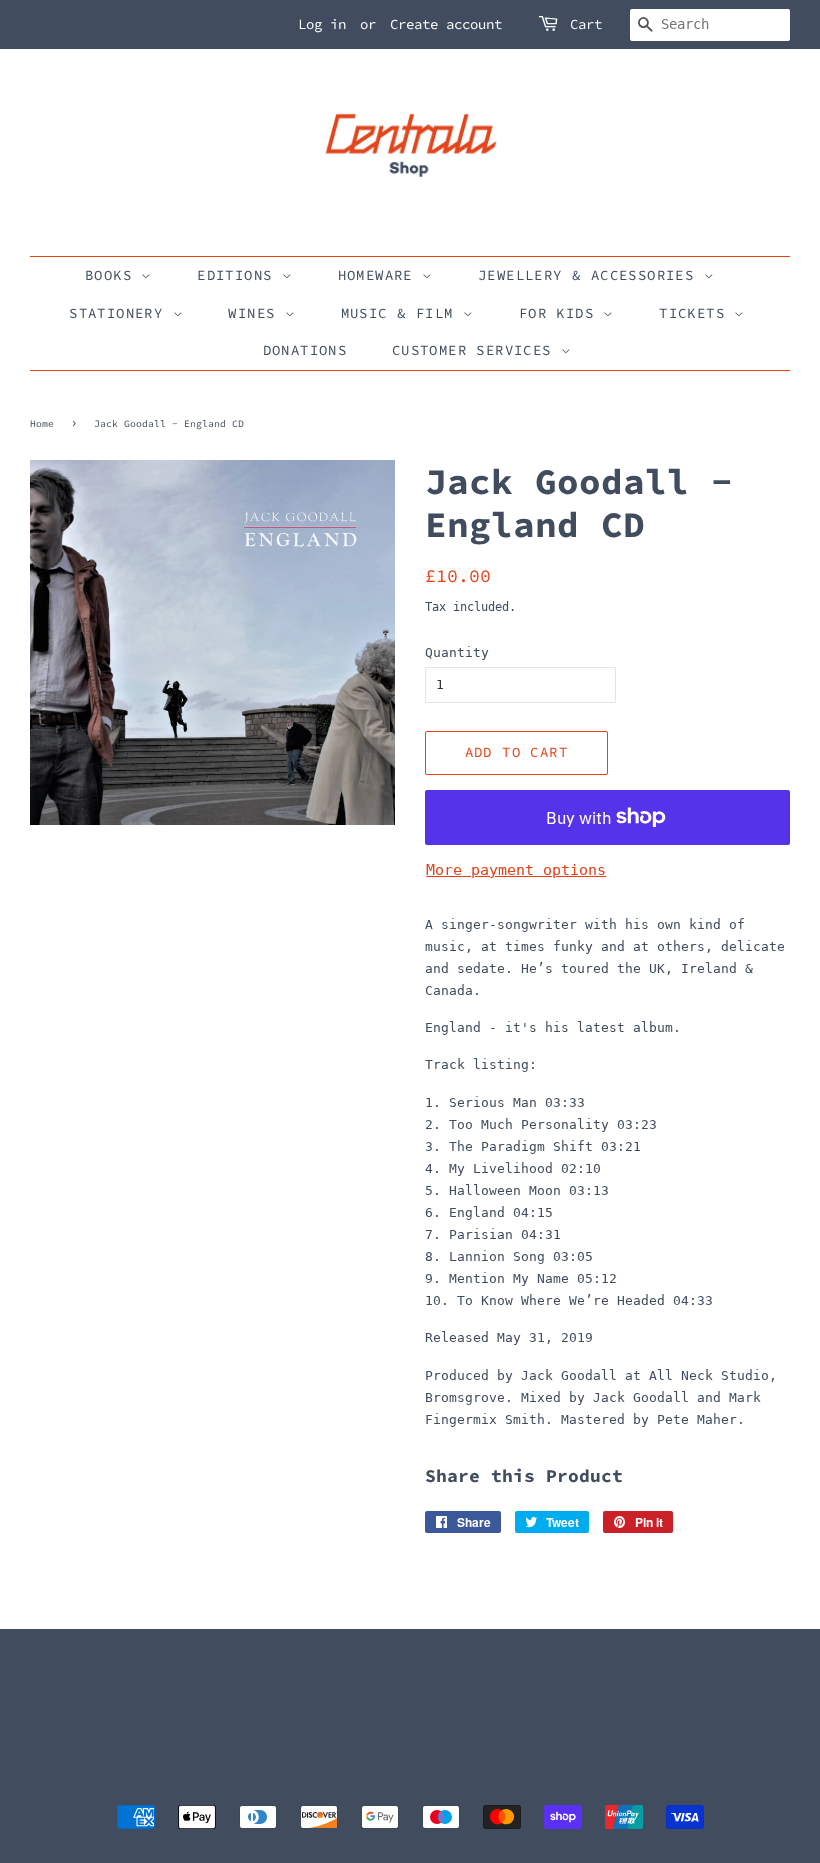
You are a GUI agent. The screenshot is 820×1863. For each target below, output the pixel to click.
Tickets (696, 313)
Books (113, 275)
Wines (256, 313)
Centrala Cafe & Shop (403, 1784)
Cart (586, 24)
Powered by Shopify (550, 1784)
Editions (239, 275)
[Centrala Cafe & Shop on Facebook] (436, 1719)
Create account (446, 24)
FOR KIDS (561, 313)
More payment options (516, 870)
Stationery (120, 313)
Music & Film (402, 313)
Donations (305, 350)
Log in (322, 24)
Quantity (457, 652)
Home (42, 423)
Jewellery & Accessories (591, 275)
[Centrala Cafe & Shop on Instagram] (469, 1719)
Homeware (380, 275)
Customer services (476, 350)
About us (58, 1710)
